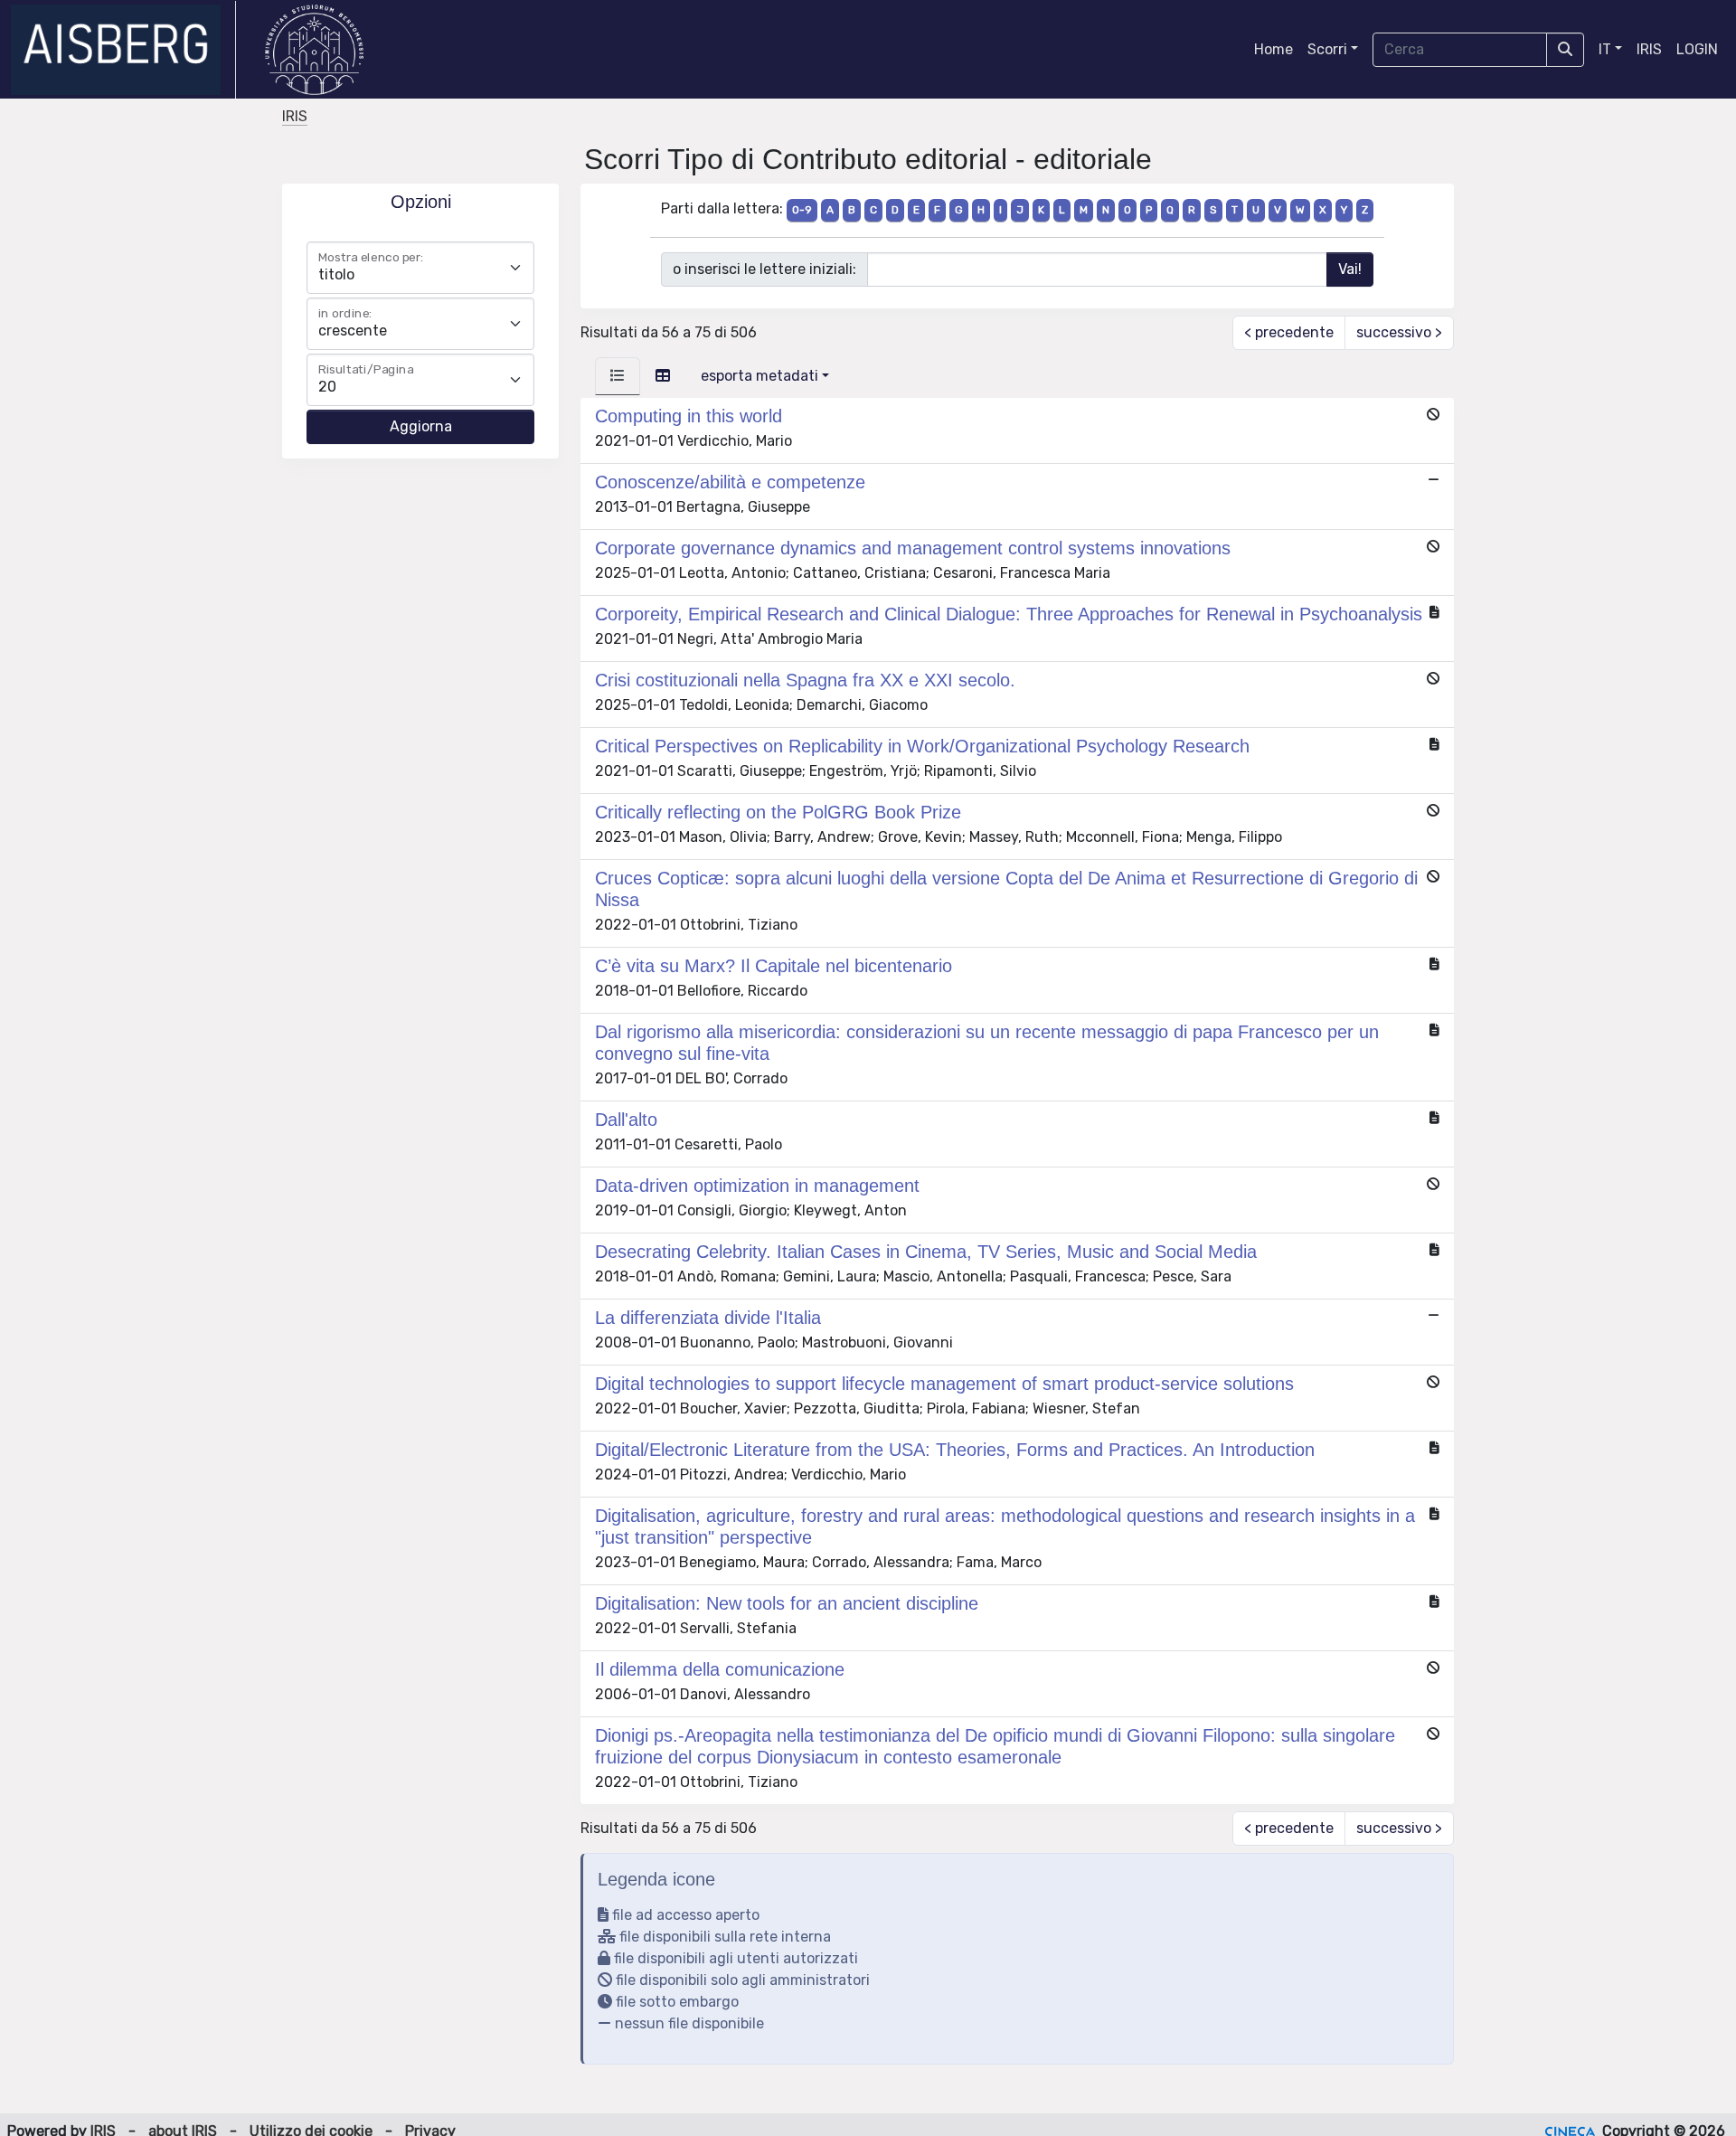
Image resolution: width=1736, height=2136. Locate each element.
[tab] (618, 376)
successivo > (1399, 332)
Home (1274, 49)
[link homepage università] (314, 50)
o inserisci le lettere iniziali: (764, 269)
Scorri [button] (1327, 49)
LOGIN (1697, 49)
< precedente (1289, 332)
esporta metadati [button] (759, 376)
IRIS (1649, 49)
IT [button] (1605, 49)
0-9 (802, 210)
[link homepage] (123, 50)
